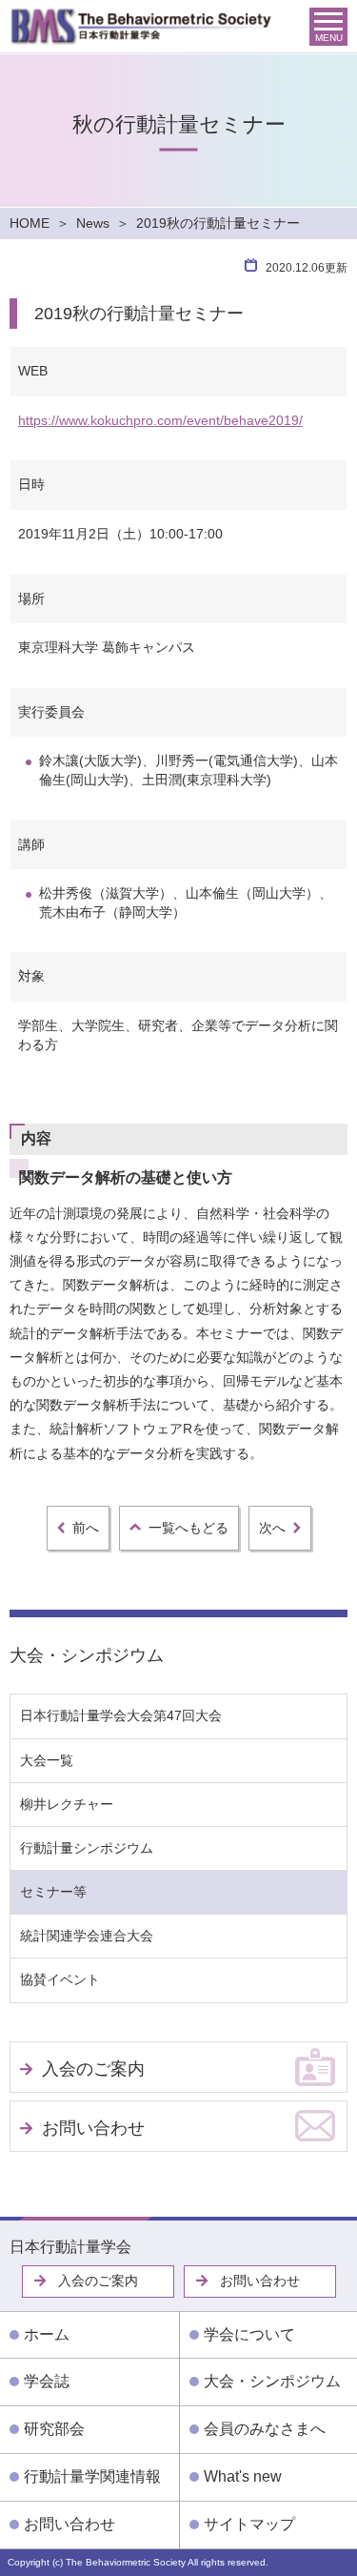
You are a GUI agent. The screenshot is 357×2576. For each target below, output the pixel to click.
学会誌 (47, 2381)
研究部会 (54, 2429)
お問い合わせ (93, 2128)
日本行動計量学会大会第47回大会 (121, 1715)
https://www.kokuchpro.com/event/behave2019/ (160, 420)
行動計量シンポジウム (87, 1848)
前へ (86, 1528)
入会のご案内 (93, 2069)
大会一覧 (47, 1760)
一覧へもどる (188, 1528)
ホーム (47, 2334)
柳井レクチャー (67, 1804)
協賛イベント (60, 1979)
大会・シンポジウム (87, 1655)
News (93, 223)
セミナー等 (53, 1892)
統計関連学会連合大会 (87, 1936)
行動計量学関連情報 (92, 2476)
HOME (30, 223)
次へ (272, 1528)
